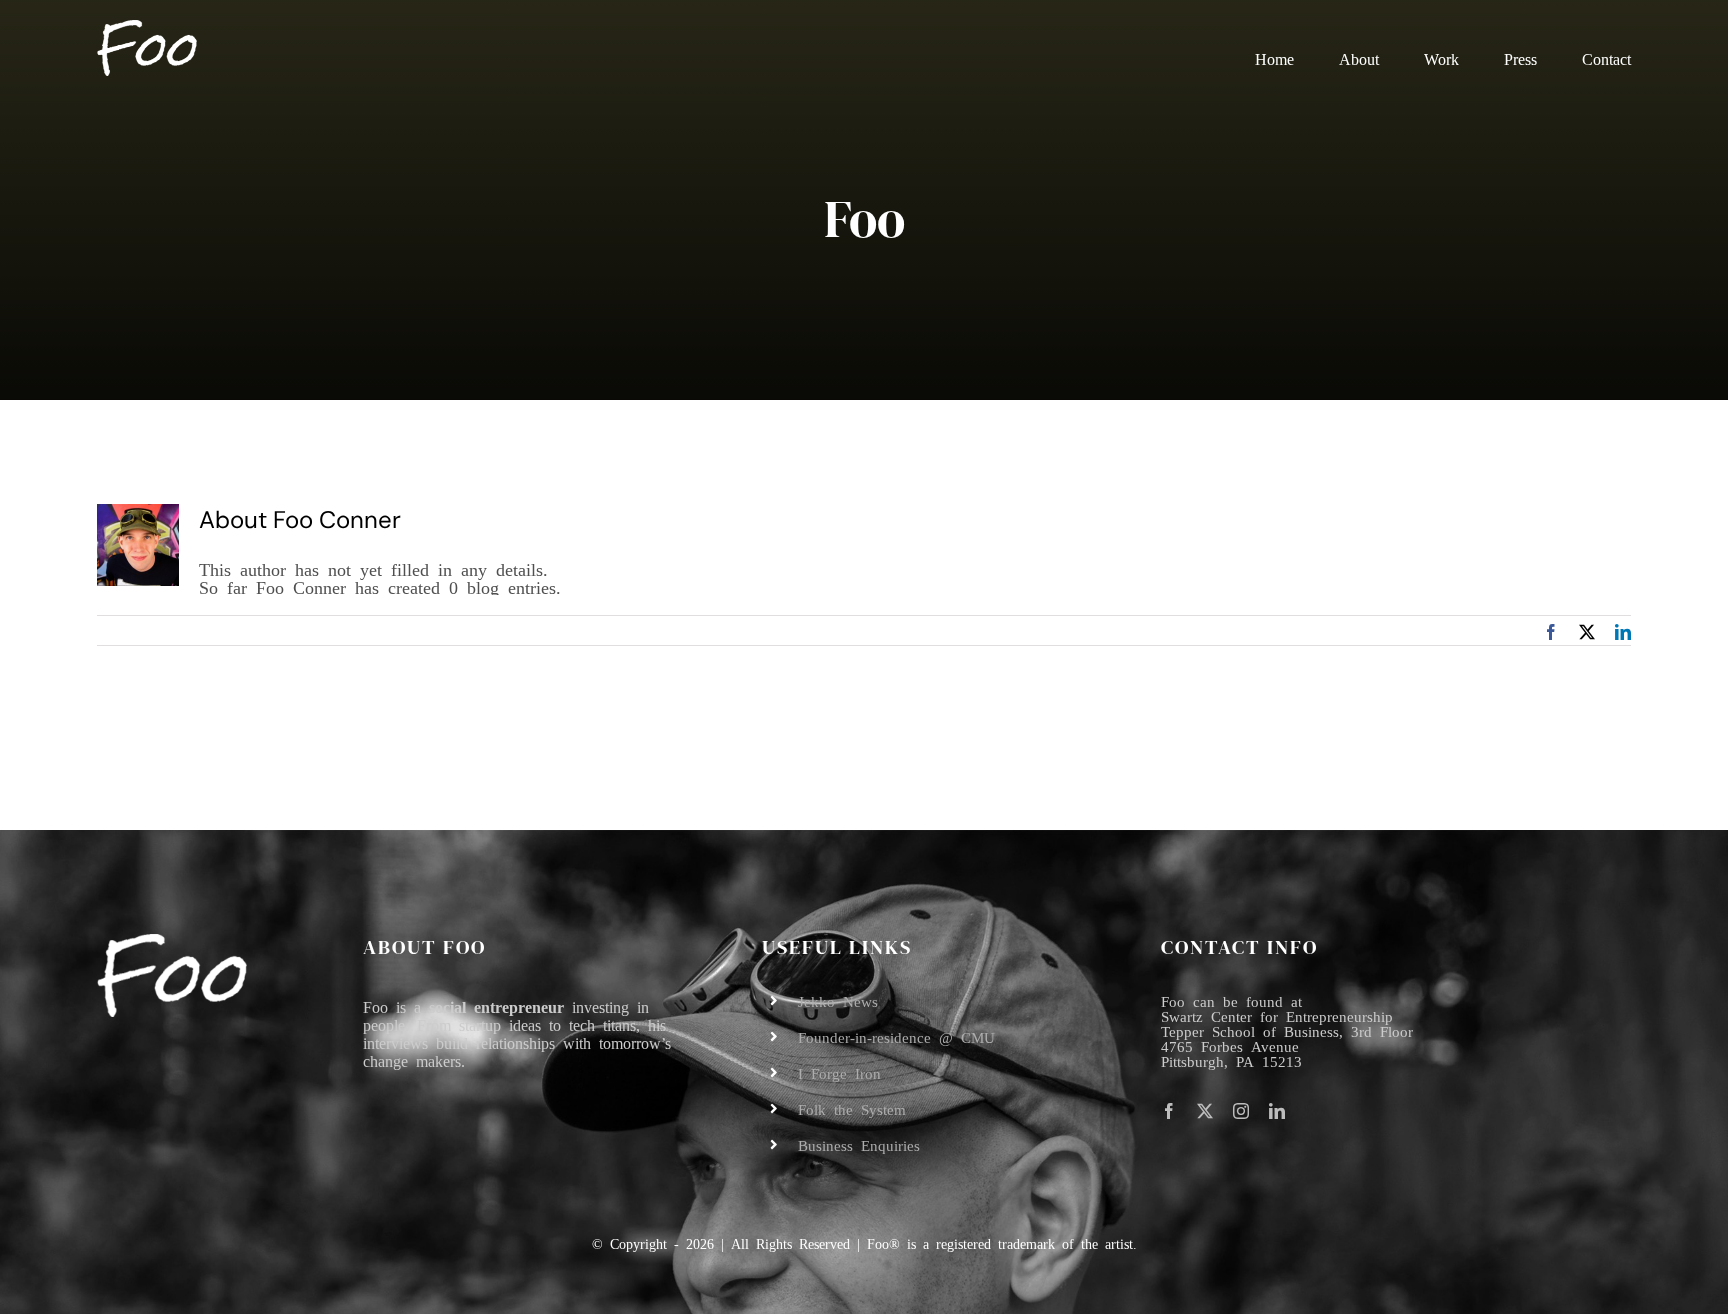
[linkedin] (1277, 1111)
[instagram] (1241, 1111)
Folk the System (852, 1108)
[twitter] (1205, 1111)
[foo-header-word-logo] (147, 29)
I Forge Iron (839, 1072)
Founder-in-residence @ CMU (896, 1036)
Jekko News (838, 1000)
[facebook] (1169, 1111)
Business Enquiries (859, 1144)
